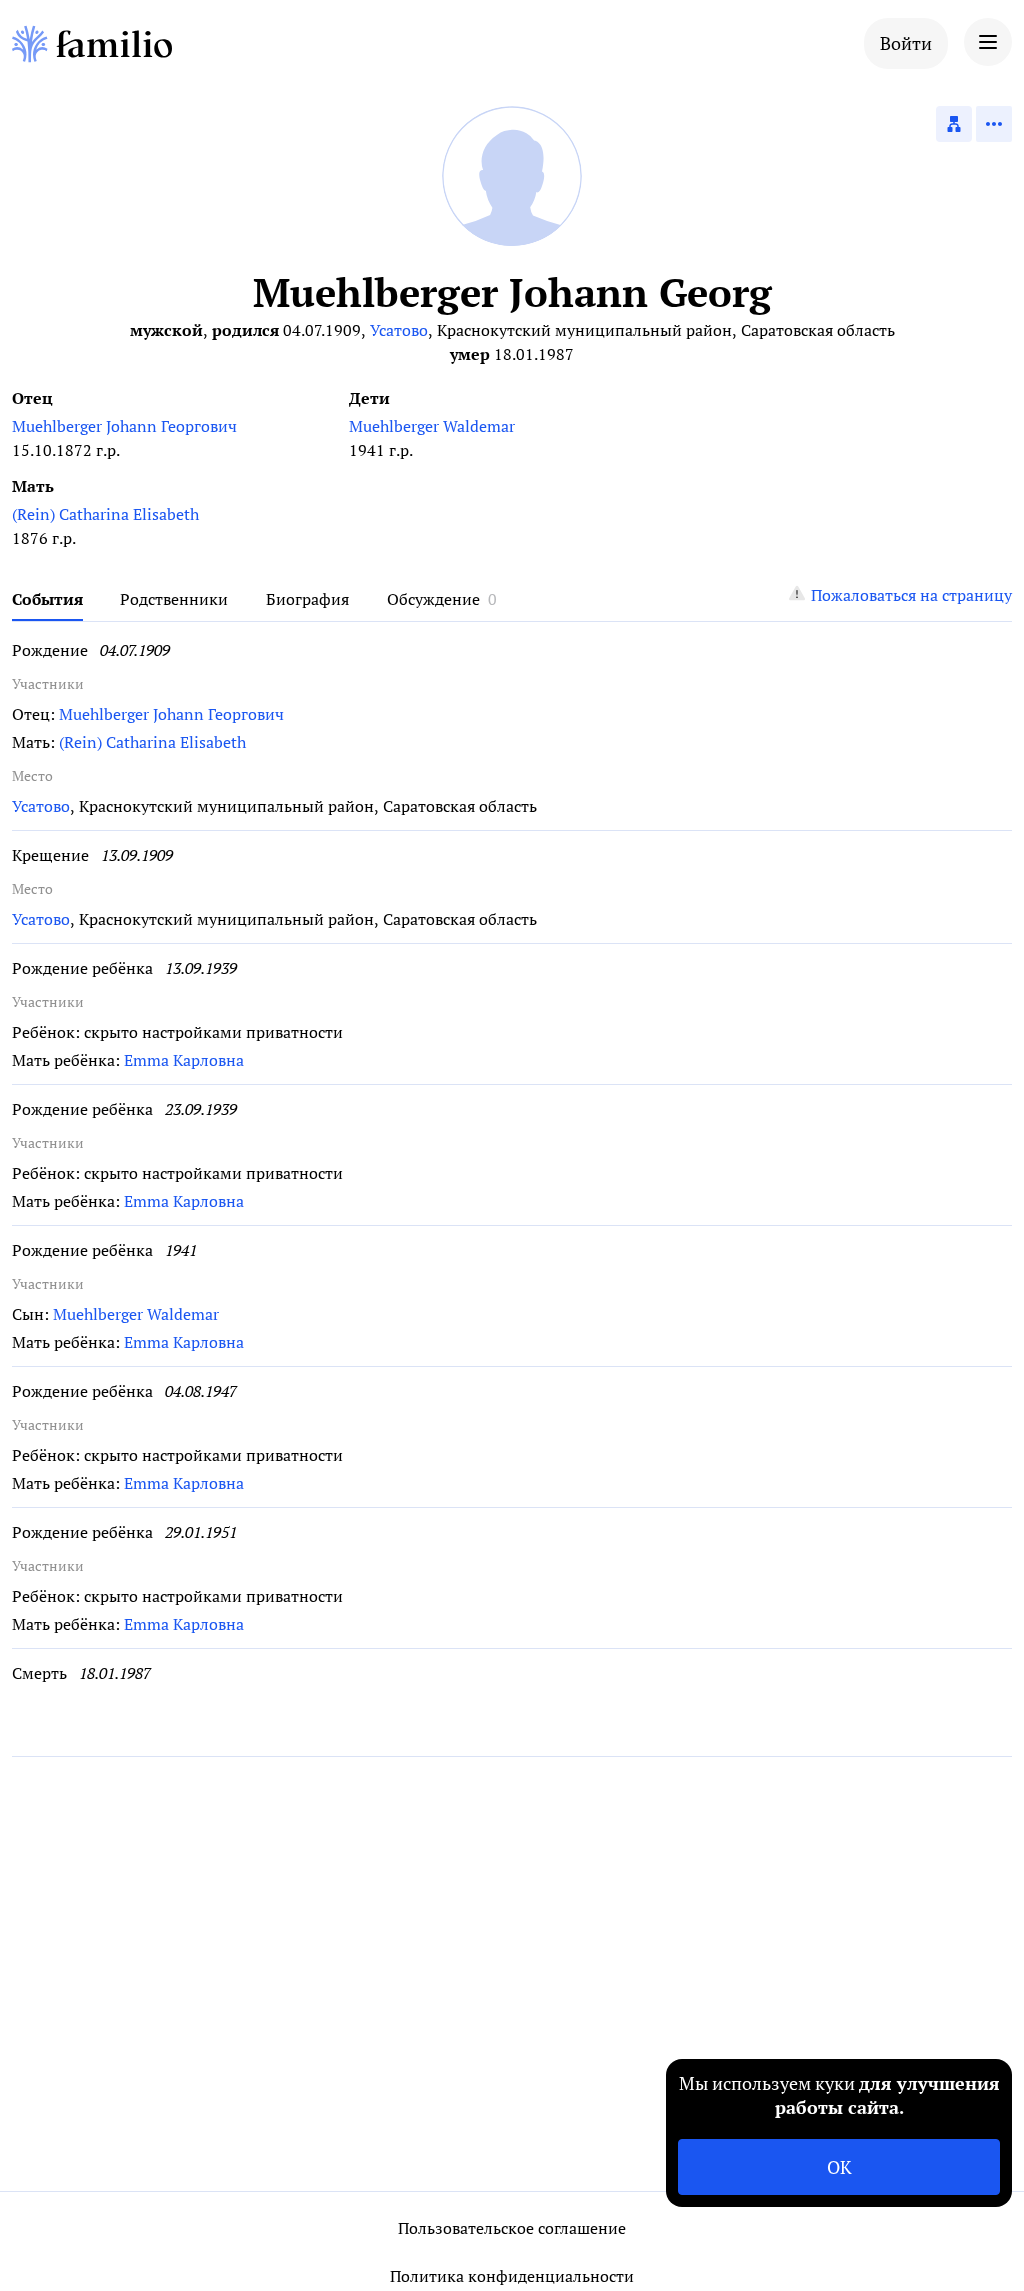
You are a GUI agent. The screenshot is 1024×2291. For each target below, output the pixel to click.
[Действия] (994, 124)
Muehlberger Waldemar (432, 426)
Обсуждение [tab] (433, 599)
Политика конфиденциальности (512, 2276)
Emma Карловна (184, 1060)
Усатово (399, 330)
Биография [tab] (307, 599)
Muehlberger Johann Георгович (124, 426)
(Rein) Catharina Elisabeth (105, 514)
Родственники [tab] (174, 599)
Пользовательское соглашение (512, 2228)
